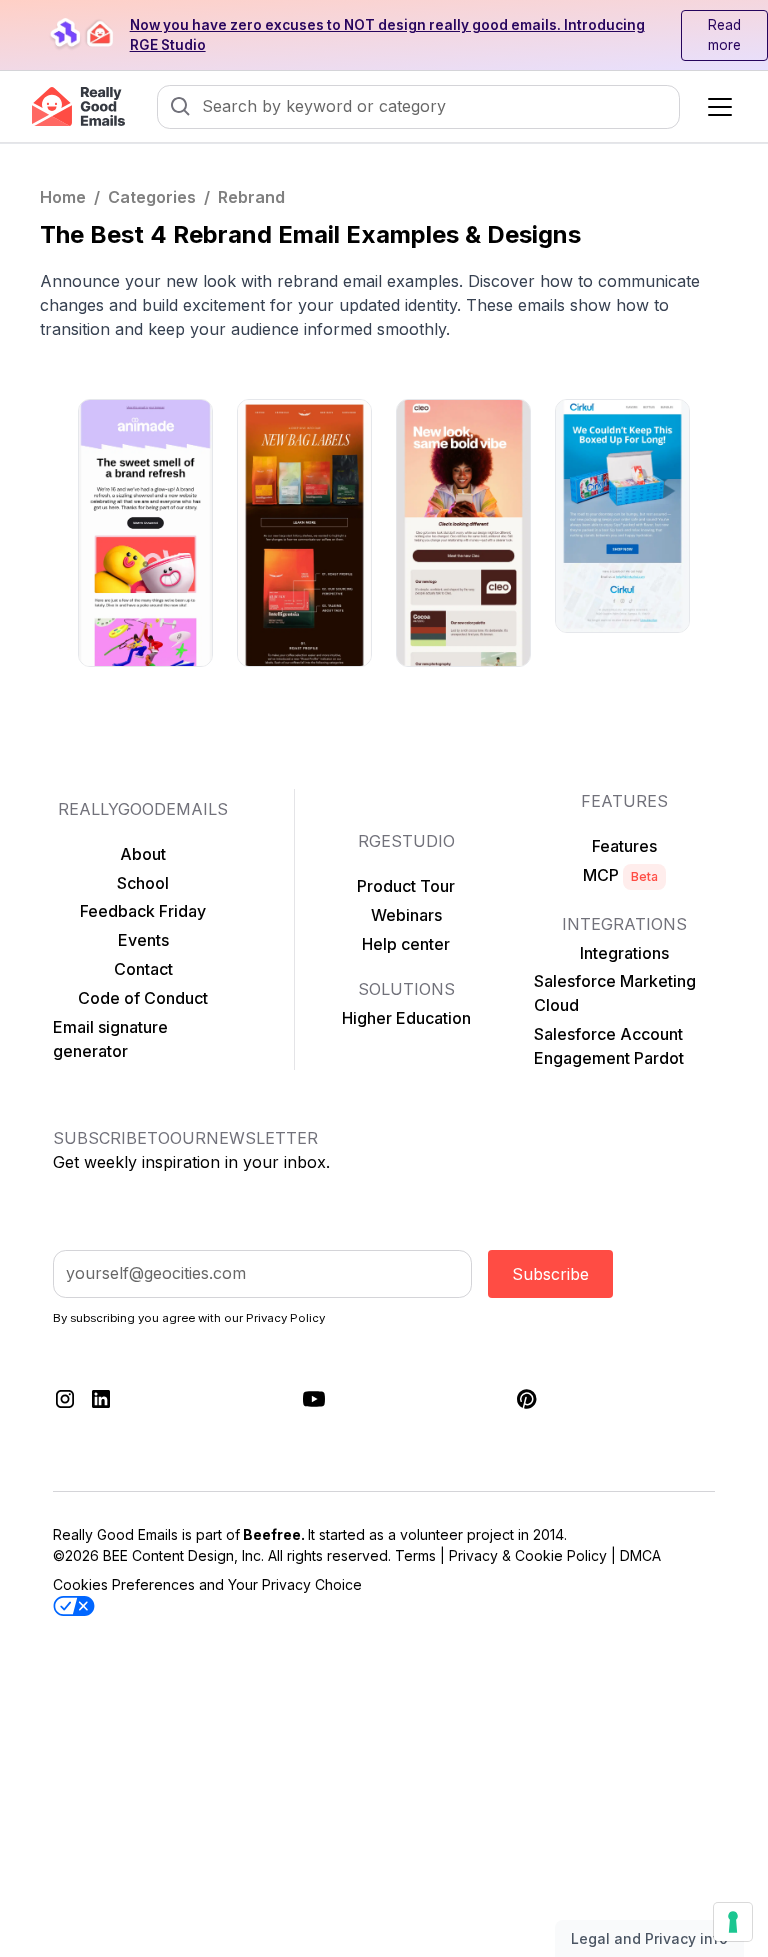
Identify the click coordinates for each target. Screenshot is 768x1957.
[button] (716, 107)
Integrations (624, 953)
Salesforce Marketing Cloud (615, 993)
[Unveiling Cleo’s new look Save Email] (463, 533)
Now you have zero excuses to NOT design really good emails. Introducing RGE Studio (387, 35)
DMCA (640, 1555)
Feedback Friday (143, 911)
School (143, 883)
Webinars (406, 915)
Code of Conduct (143, 998)
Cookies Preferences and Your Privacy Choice (207, 1584)
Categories (152, 197)
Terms (415, 1555)
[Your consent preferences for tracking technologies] (733, 1922)
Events (143, 940)
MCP (620, 875)
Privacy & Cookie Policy (528, 1555)
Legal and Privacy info (649, 1938)
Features (624, 846)
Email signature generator (110, 1039)
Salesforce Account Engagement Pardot (609, 1046)
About (143, 854)
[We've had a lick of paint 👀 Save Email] (145, 533)
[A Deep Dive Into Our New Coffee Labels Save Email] (304, 533)
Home (63, 197)
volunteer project (457, 1534)
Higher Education (406, 1018)
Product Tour (406, 886)
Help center (406, 944)
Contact (143, 969)
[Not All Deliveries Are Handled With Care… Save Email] (622, 516)
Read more (724, 35)
